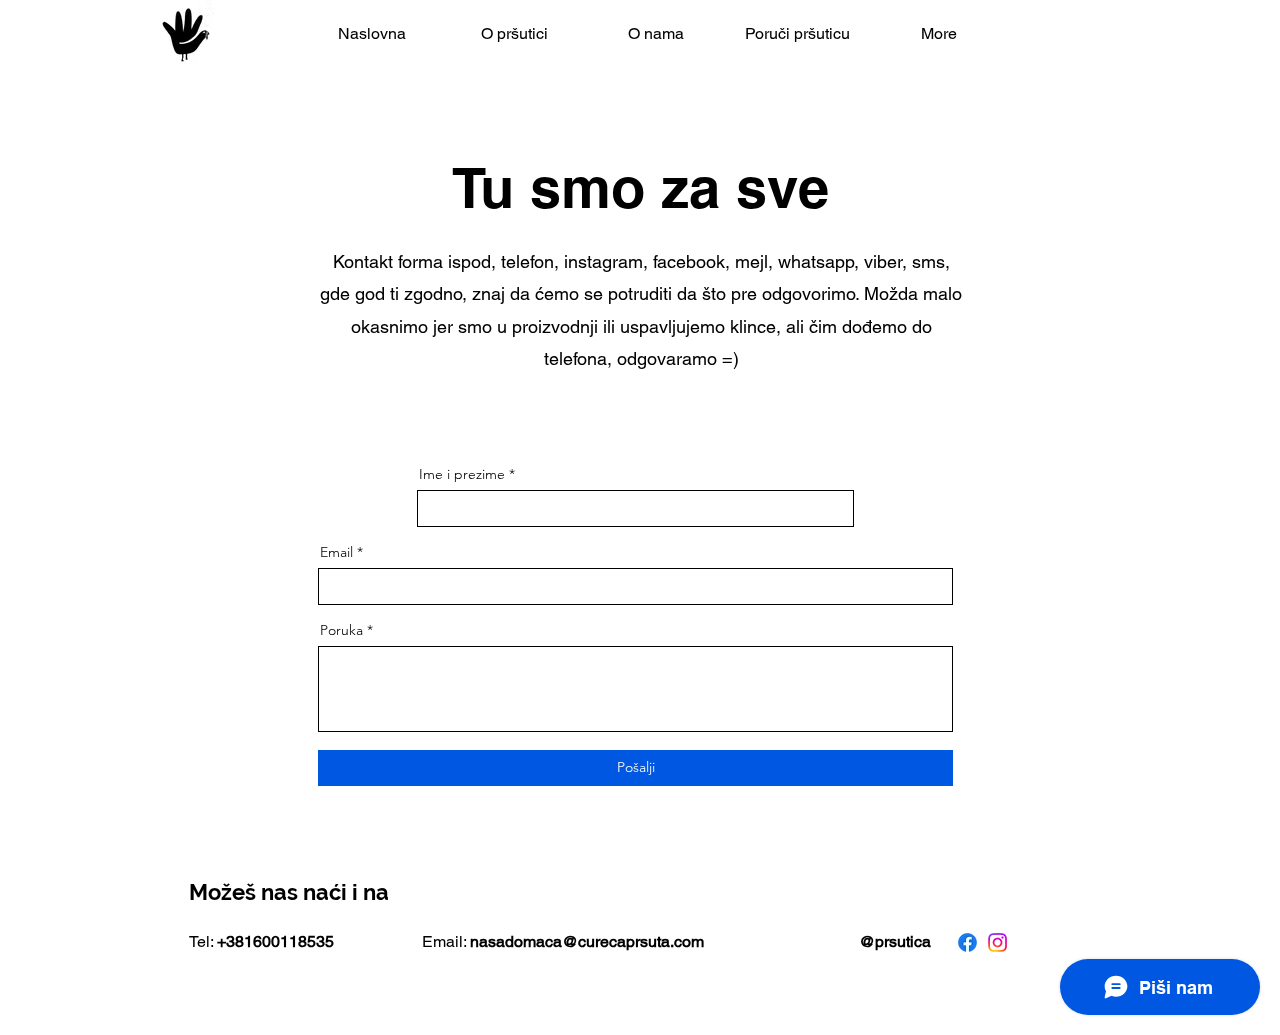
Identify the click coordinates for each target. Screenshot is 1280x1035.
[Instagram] (997, 942)
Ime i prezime (462, 474)
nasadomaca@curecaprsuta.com (587, 941)
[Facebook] (967, 942)
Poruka (341, 630)
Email (336, 552)
